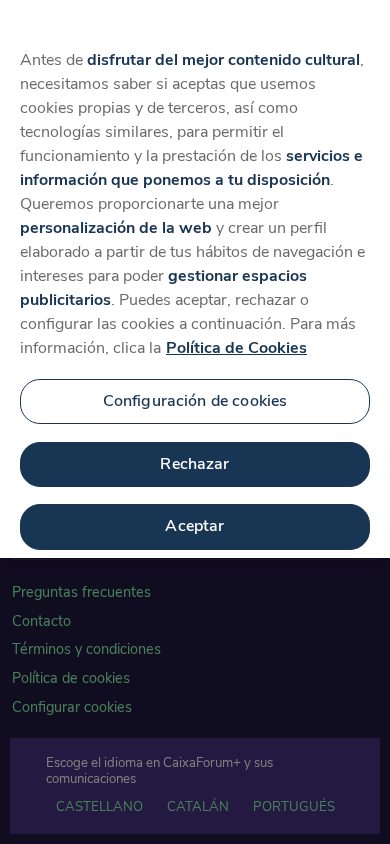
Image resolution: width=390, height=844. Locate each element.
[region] (195, 279)
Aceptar (194, 526)
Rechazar (194, 464)
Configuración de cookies (195, 401)
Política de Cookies (236, 348)
